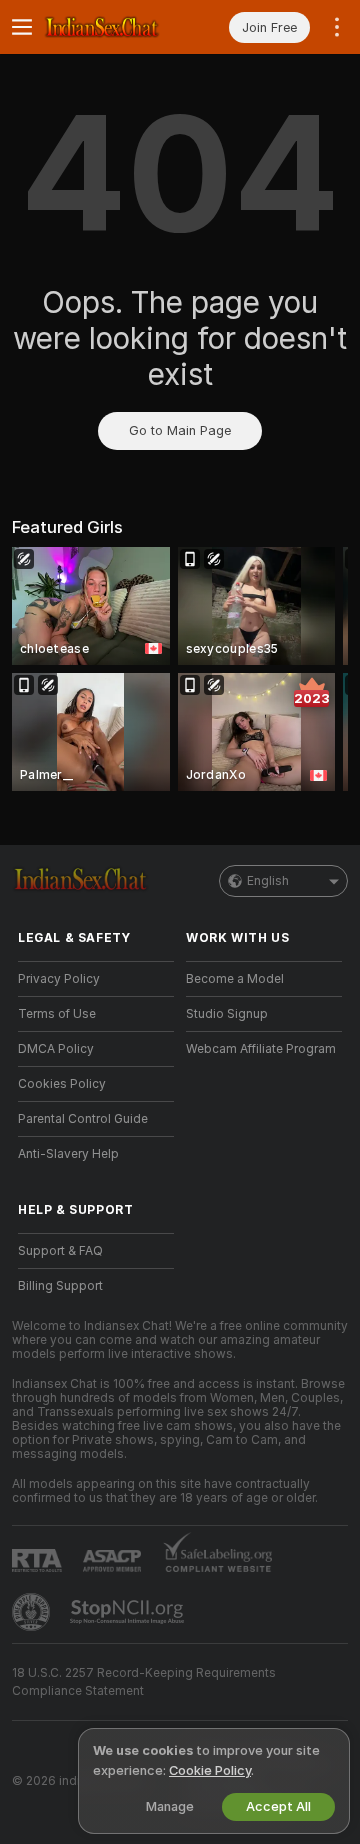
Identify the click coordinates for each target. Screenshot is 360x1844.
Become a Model (235, 979)
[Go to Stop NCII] (129, 1612)
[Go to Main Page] (112, 27)
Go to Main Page (180, 430)
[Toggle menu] (22, 27)
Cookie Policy (210, 1770)
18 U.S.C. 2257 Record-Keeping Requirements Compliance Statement (144, 1682)
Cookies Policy (62, 1084)
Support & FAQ (60, 1251)
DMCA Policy (56, 1049)
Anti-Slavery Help (68, 1154)
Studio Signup (227, 1014)
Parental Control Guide (83, 1119)
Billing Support (60, 1286)
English (268, 881)
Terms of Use (57, 1014)
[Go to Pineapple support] (33, 1612)
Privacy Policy (59, 979)
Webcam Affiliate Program (261, 1049)
